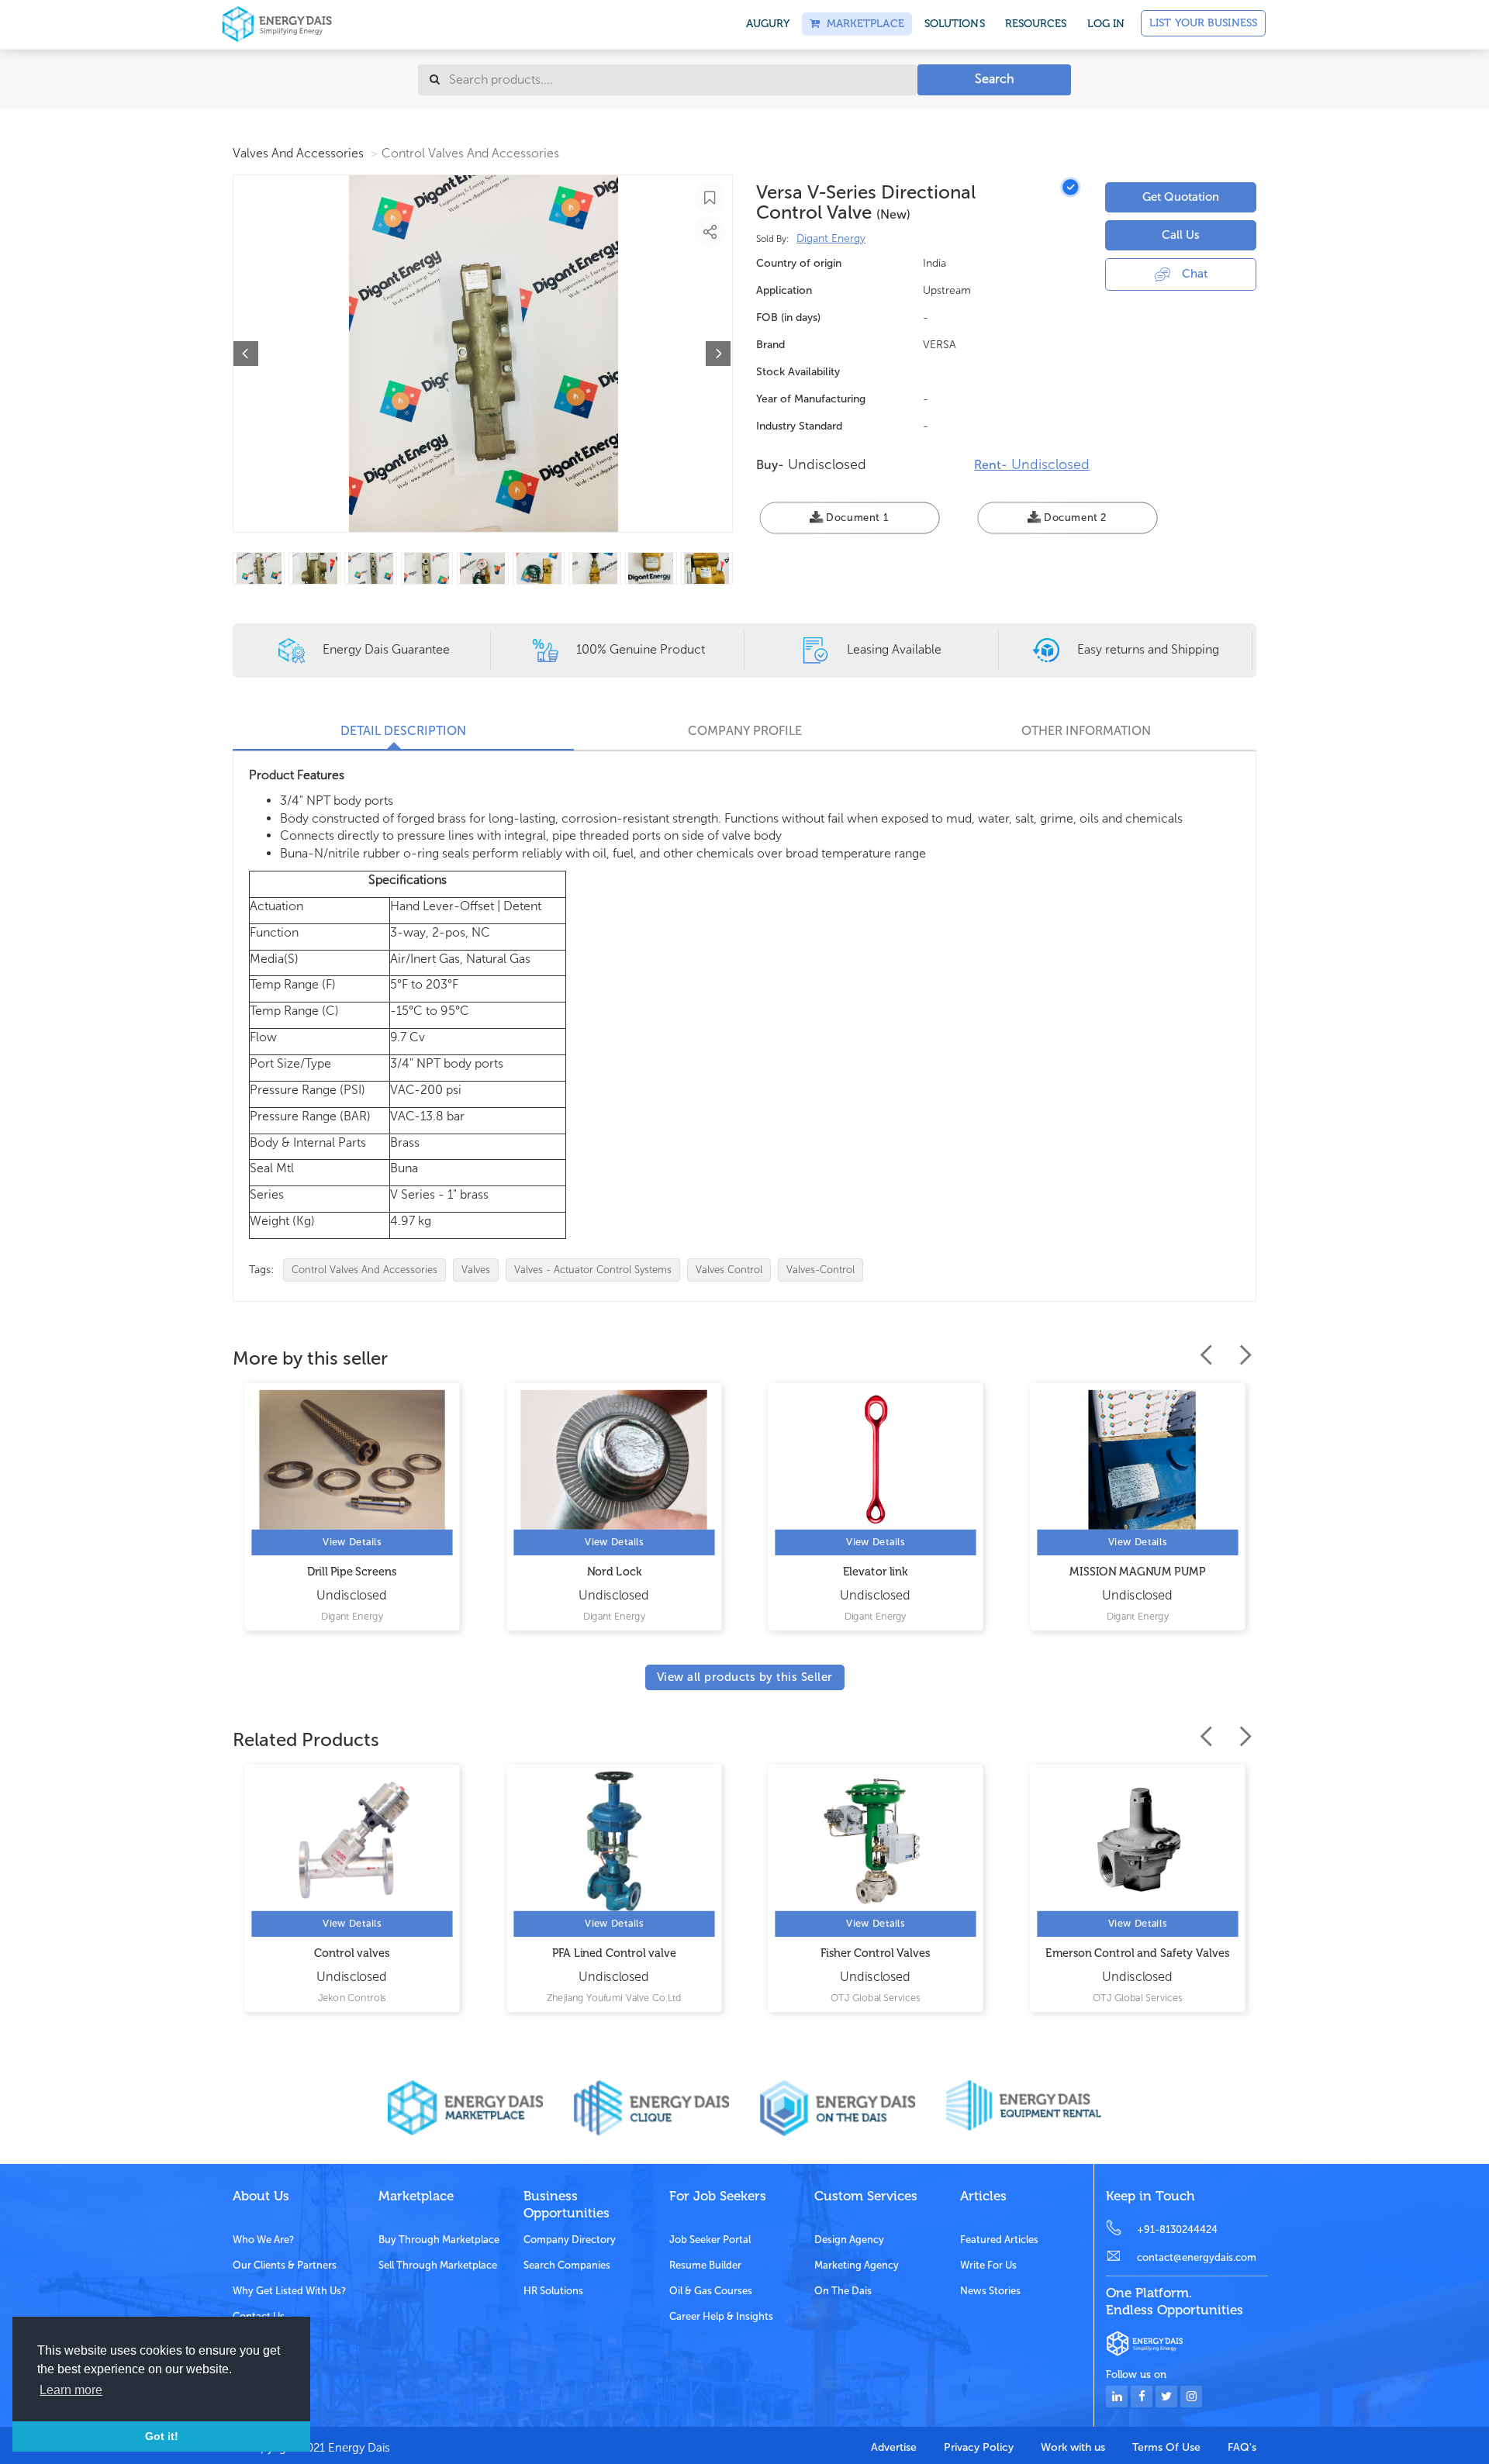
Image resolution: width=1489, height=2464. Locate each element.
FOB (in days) (788, 317)
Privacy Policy (979, 2447)
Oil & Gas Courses (711, 2291)
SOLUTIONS (955, 24)
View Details (352, 1543)
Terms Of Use (1166, 2447)
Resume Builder (705, 2265)
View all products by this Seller (745, 1677)
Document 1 (856, 518)
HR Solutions (553, 2291)
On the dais (843, 2291)
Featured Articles (999, 2240)
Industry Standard (799, 426)
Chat (1195, 274)
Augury (768, 24)
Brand (770, 345)
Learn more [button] (71, 2390)
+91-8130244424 (1177, 2229)
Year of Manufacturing (811, 399)
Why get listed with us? (289, 2291)
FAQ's (1242, 2447)
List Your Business (1203, 23)
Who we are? (263, 2240)
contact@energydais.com (1197, 2257)
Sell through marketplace (438, 2265)
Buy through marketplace (439, 2240)
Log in (1106, 24)
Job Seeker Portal (710, 2240)
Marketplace (862, 24)
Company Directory (570, 2240)
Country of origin (799, 263)
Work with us (1073, 2447)
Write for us (988, 2265)
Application (784, 290)
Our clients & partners (285, 2265)
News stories (990, 2291)
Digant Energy (831, 238)
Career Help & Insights (721, 2316)
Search (994, 79)
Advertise (894, 2447)
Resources (1036, 24)
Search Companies (567, 2265)
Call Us (1181, 235)
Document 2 (1073, 518)
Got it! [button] (162, 2436)
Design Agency (849, 2240)
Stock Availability (798, 372)
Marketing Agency (857, 2265)
